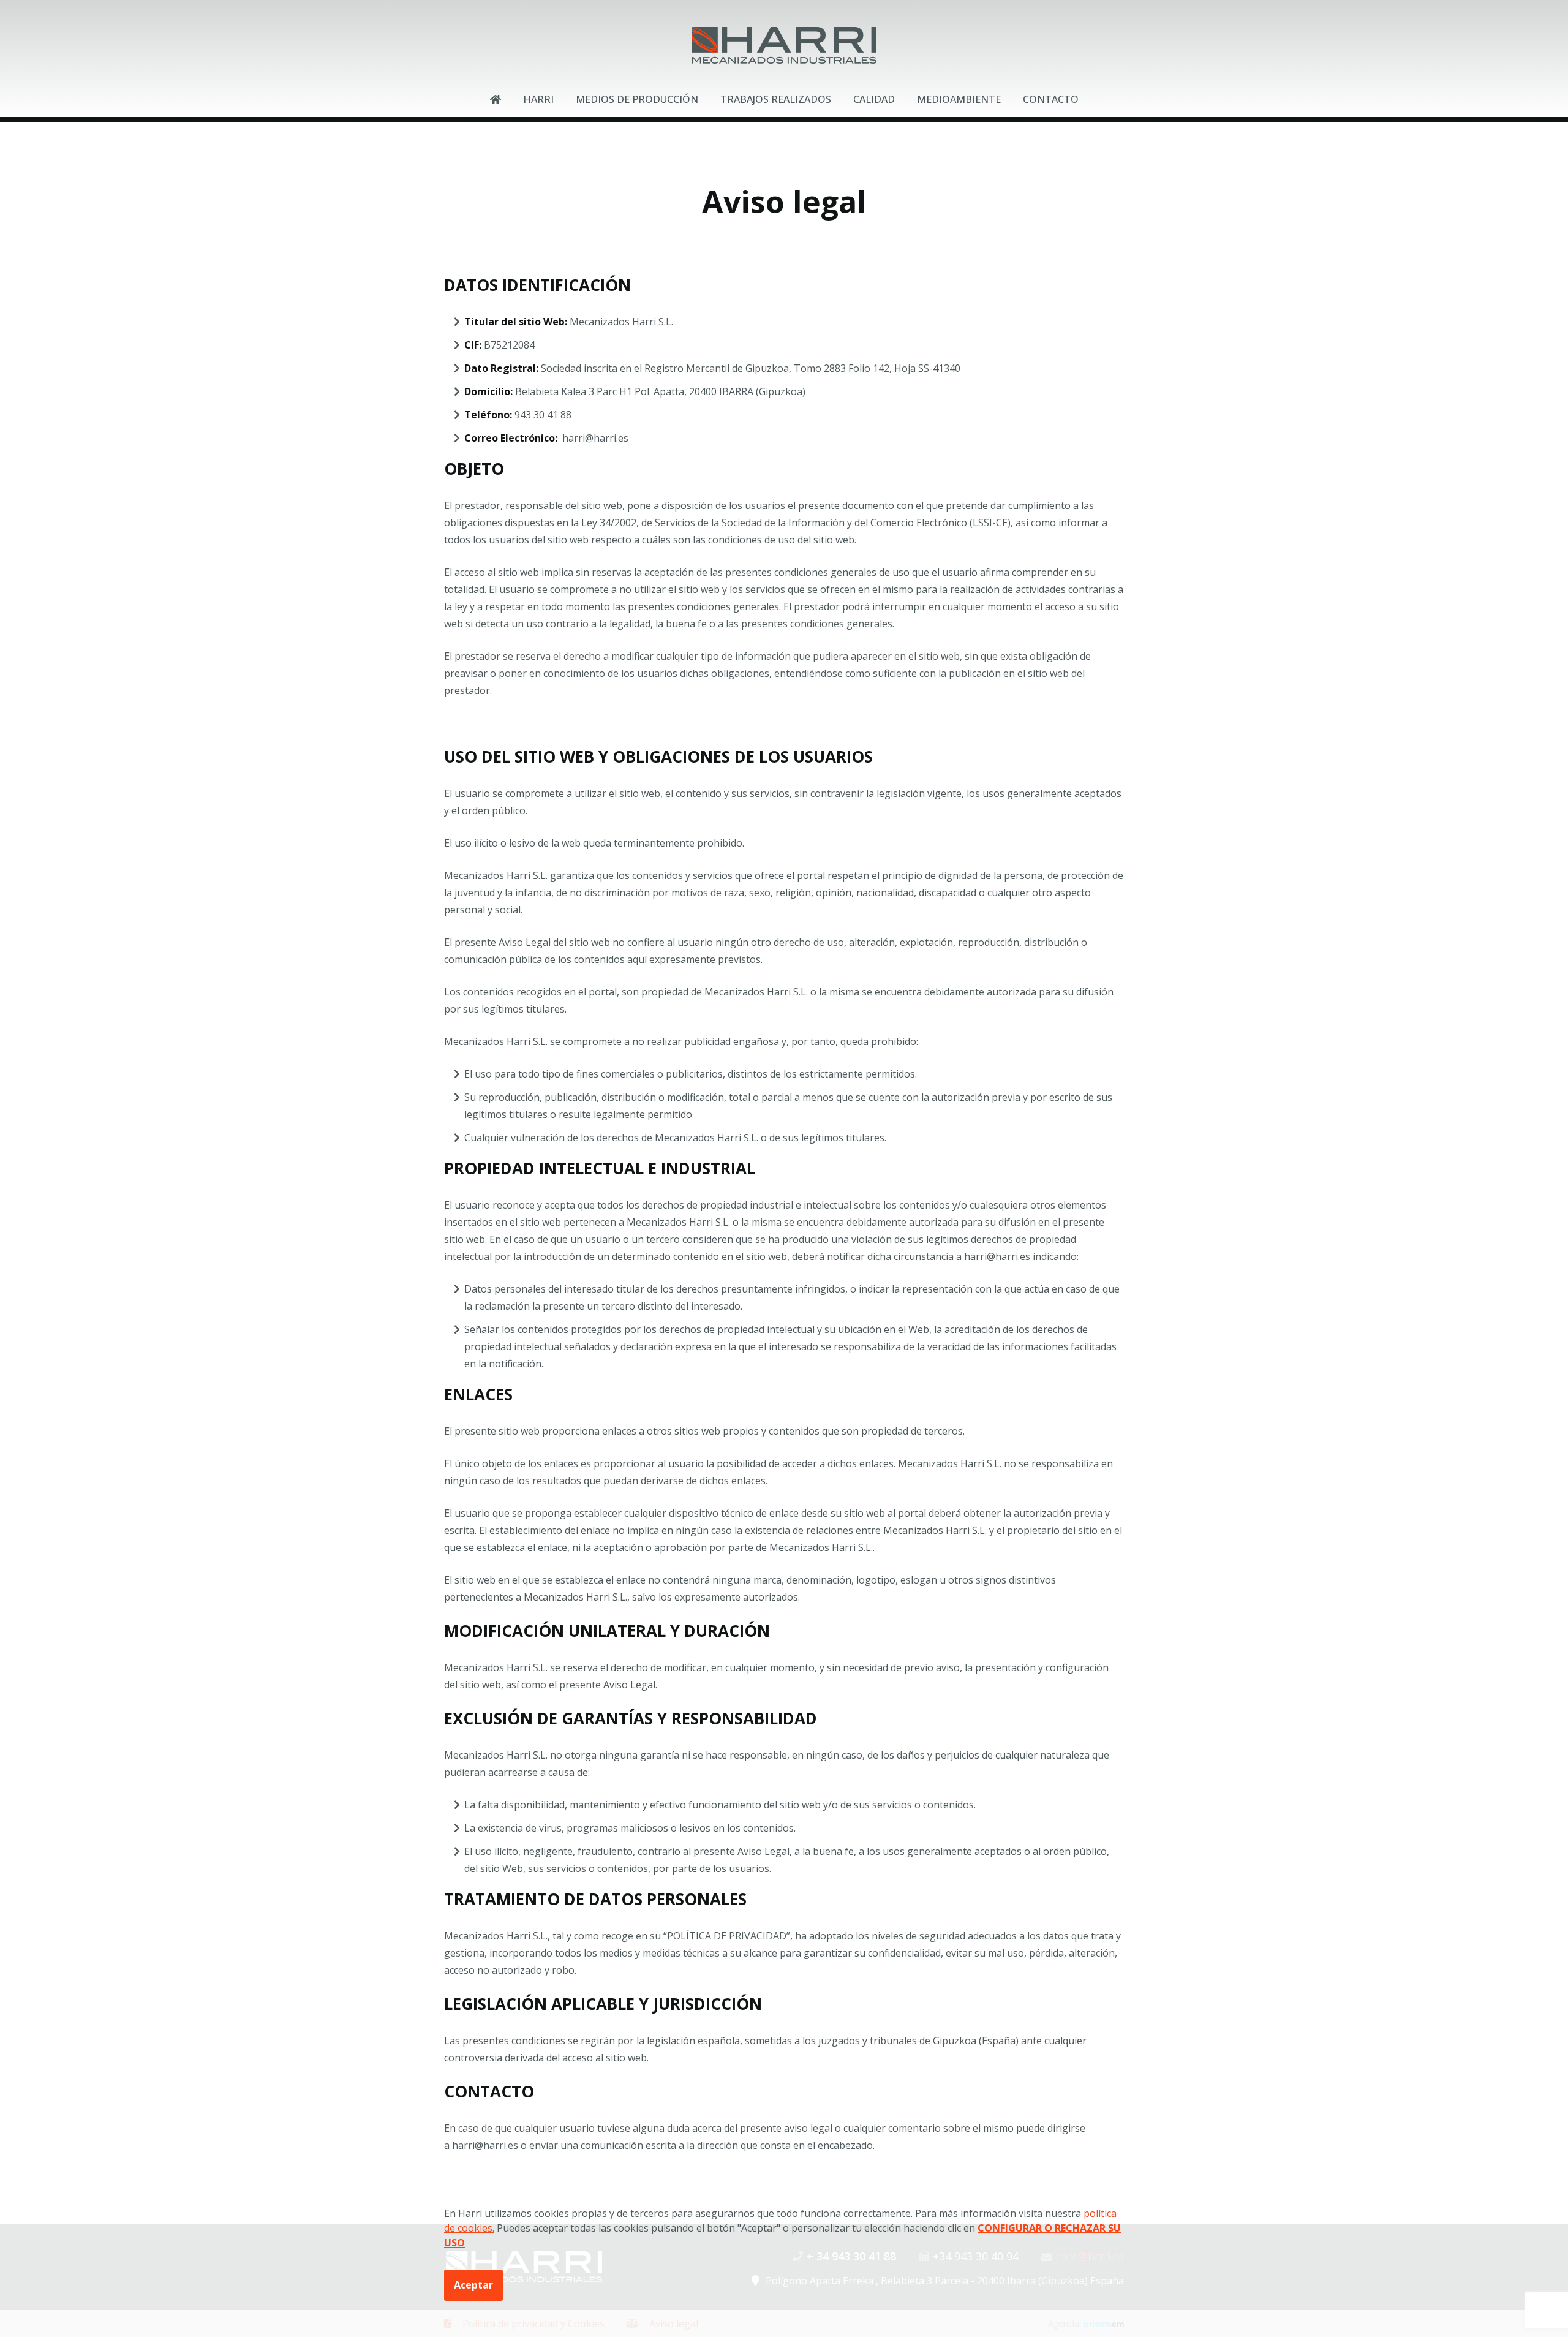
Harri (538, 99)
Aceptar (473, 2285)
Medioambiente (959, 99)
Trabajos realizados (776, 99)
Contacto (1051, 99)
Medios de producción (637, 99)
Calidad (874, 99)
